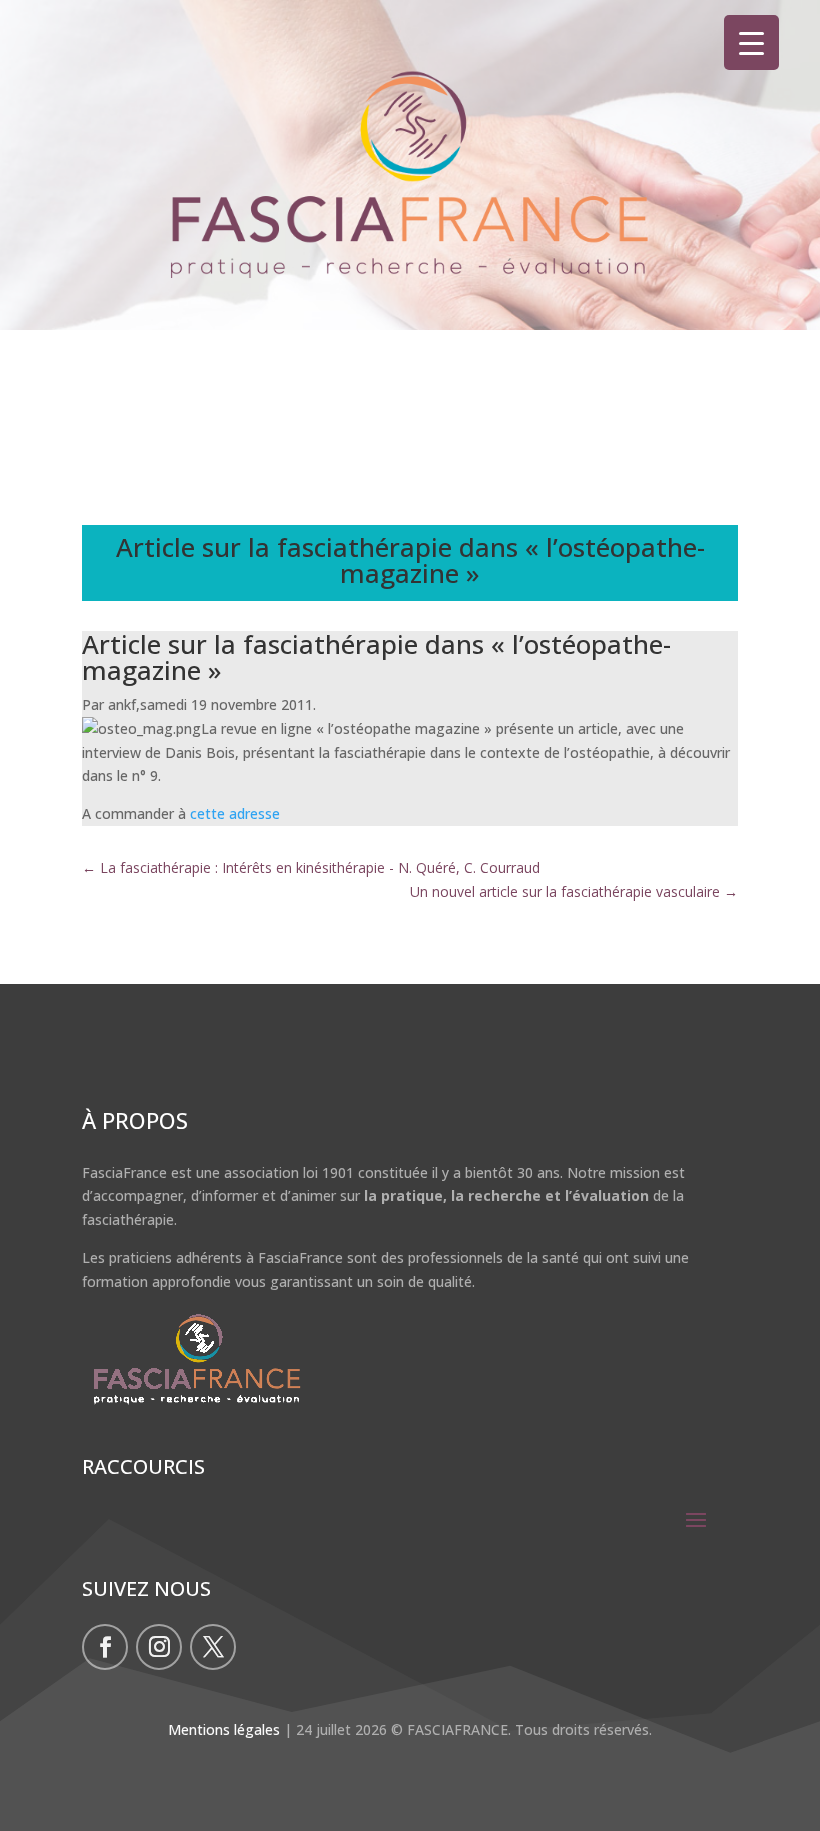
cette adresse (237, 813)
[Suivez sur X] (213, 1647)
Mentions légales (224, 1729)
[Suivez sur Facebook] (105, 1647)
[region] (410, 205)
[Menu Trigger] (751, 42)
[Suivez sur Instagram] (159, 1647)
